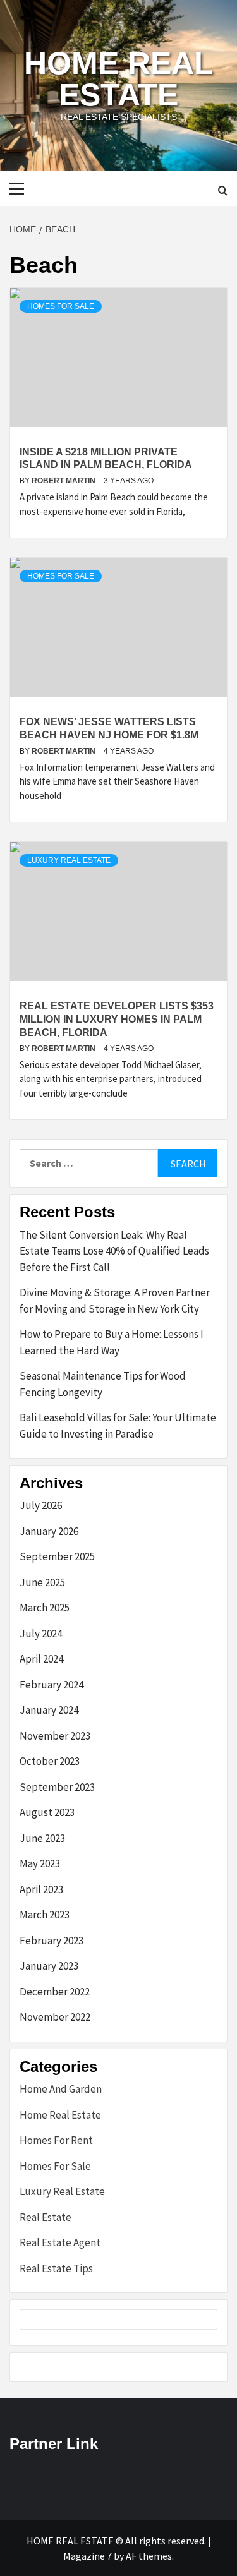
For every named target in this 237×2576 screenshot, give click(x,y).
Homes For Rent (56, 2140)
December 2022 (55, 1992)
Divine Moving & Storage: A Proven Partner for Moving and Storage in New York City (115, 1301)
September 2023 (57, 1787)
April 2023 (41, 1889)
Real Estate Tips (56, 2268)
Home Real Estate (119, 79)
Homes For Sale (61, 306)
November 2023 (55, 1736)
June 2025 (42, 1582)
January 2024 (49, 1710)
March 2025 (45, 1608)
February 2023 (52, 1941)
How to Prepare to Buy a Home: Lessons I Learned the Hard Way (112, 1342)
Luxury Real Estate (69, 860)
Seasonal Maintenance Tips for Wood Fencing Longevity (103, 1384)
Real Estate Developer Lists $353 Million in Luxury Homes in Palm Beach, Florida (117, 1019)
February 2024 (52, 1685)
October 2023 (50, 1761)
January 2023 (49, 1966)
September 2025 (57, 1556)
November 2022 (55, 2017)
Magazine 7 (88, 2556)
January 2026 (49, 1531)
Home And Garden (61, 2089)
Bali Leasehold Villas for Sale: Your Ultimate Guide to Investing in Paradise (118, 1426)
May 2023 (40, 1863)
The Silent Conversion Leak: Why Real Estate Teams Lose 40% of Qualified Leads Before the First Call (114, 1251)
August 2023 (47, 1812)
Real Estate (46, 2217)
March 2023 (45, 1915)
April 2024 (41, 1659)
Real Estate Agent (60, 2242)
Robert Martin (64, 481)
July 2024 (41, 1634)
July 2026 (41, 1505)
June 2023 (42, 1838)
